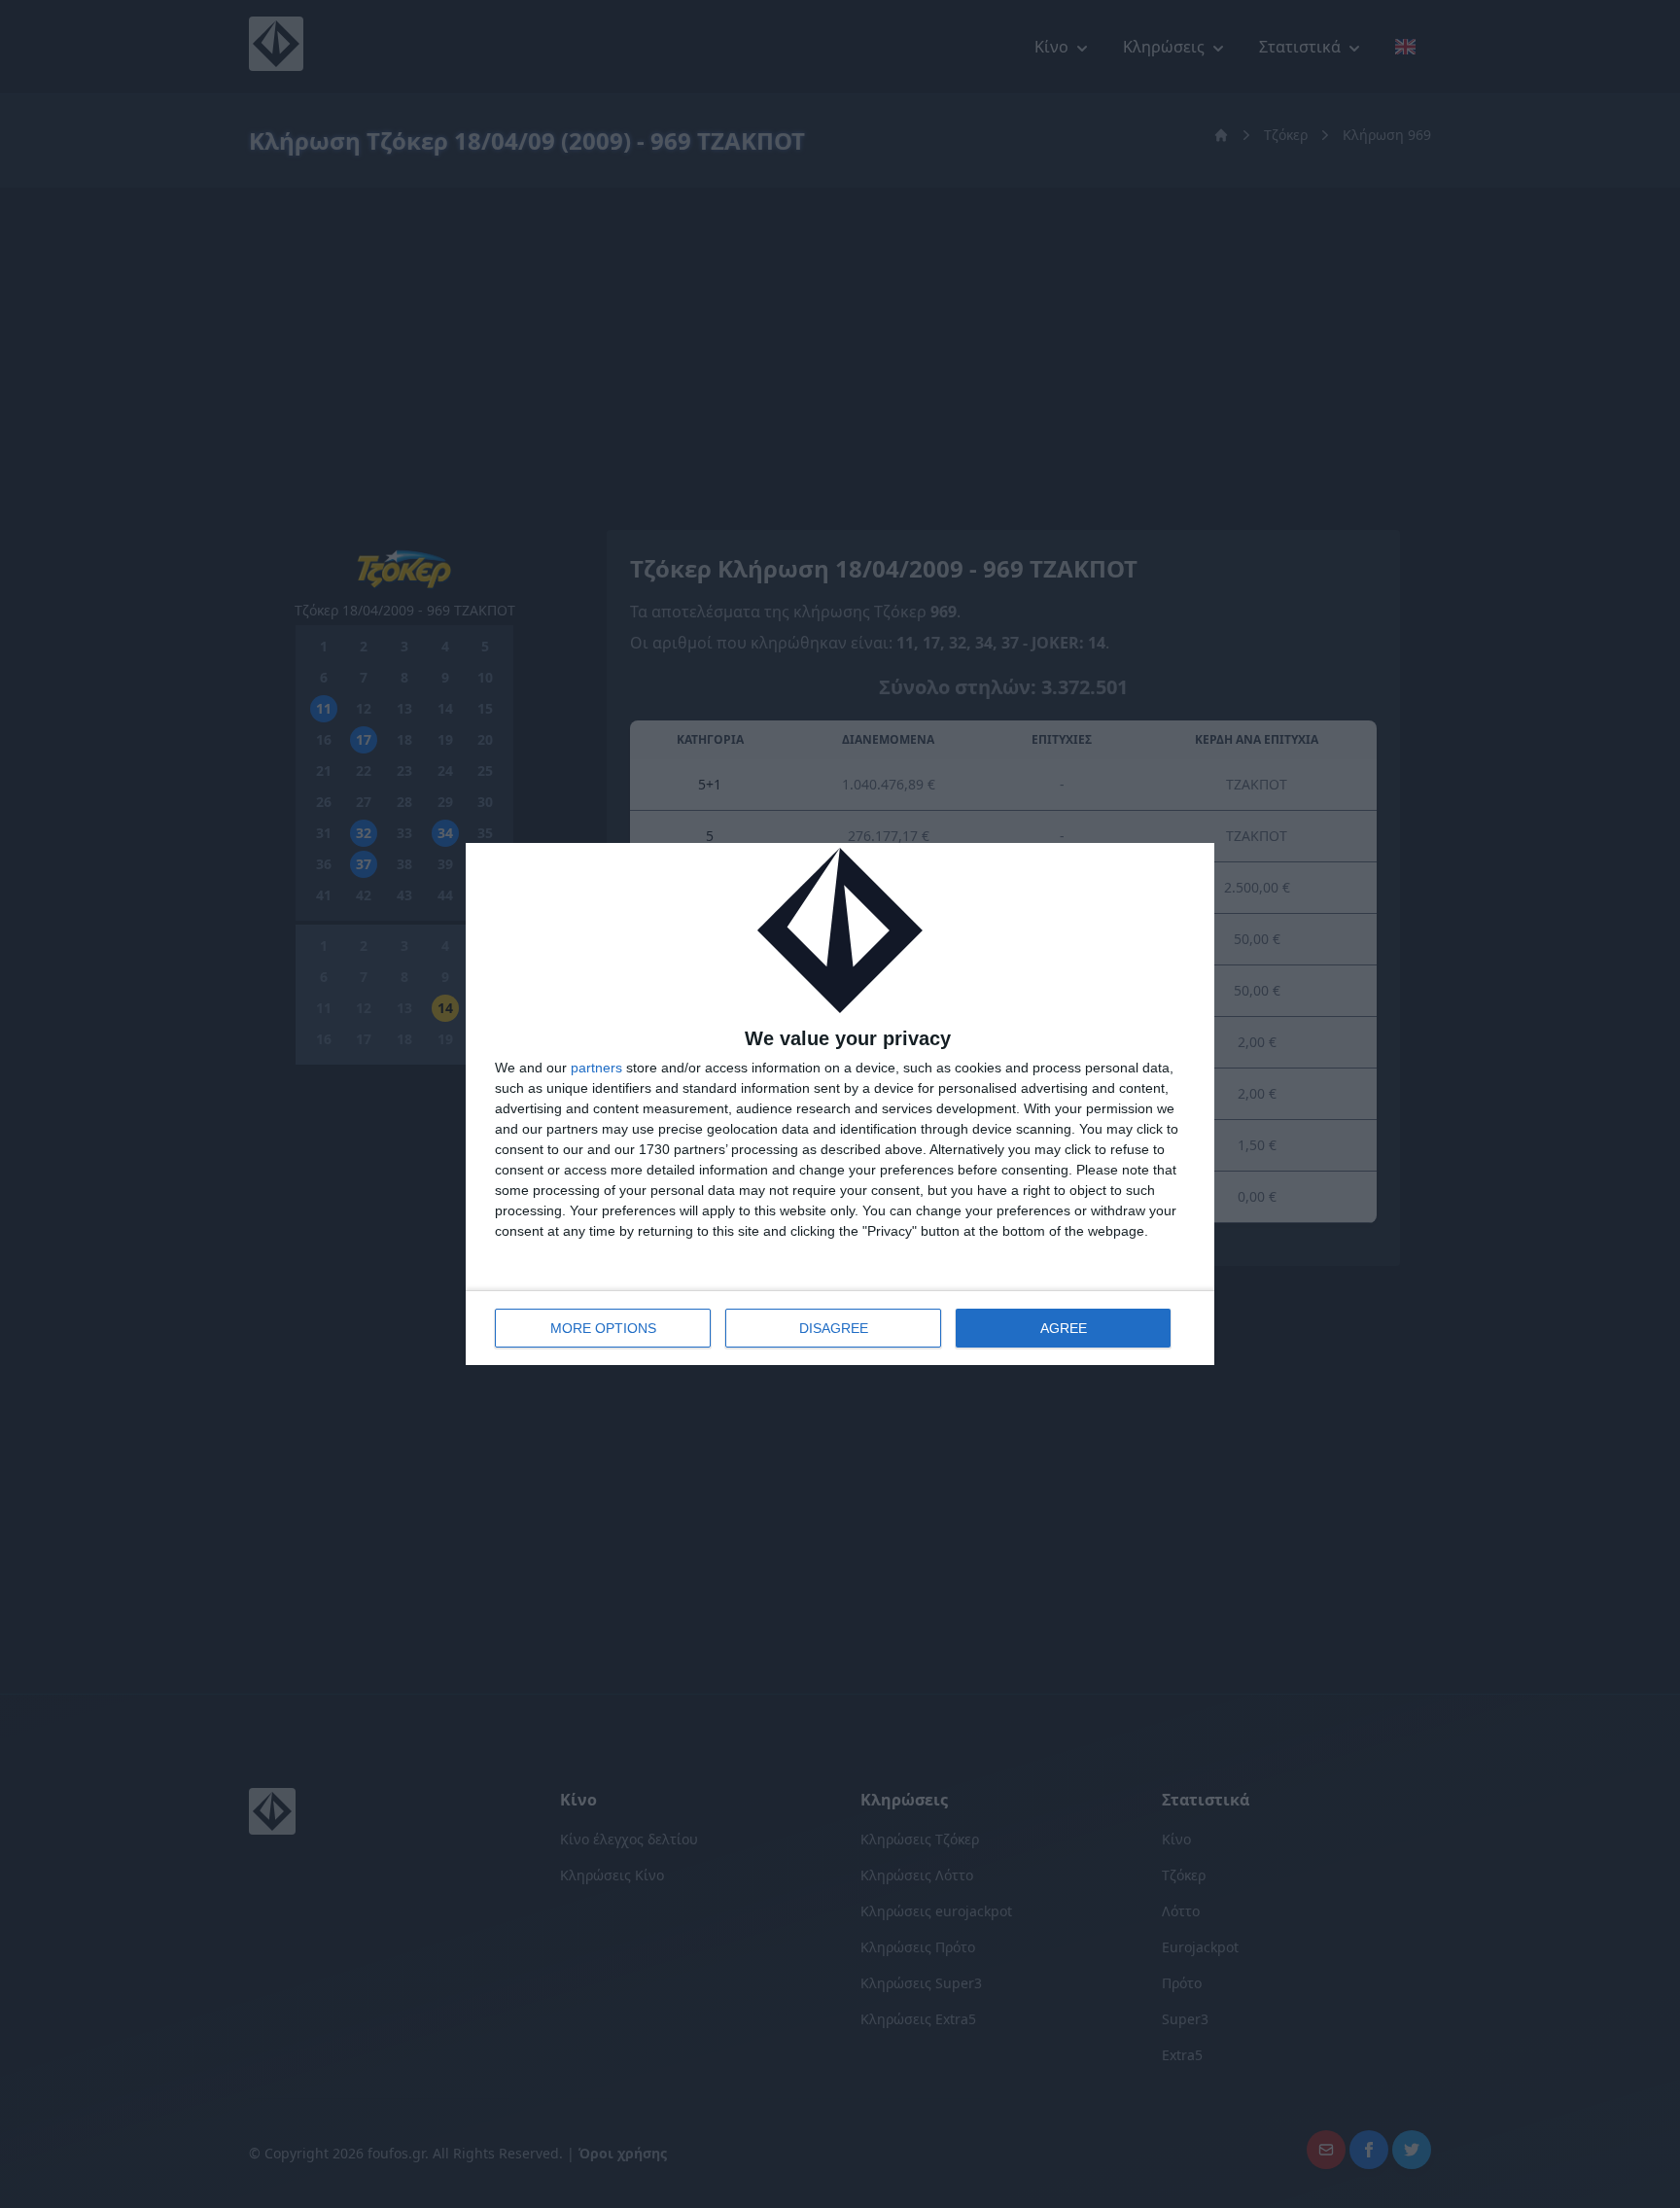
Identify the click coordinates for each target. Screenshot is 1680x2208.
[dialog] (840, 1104)
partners (596, 1068)
